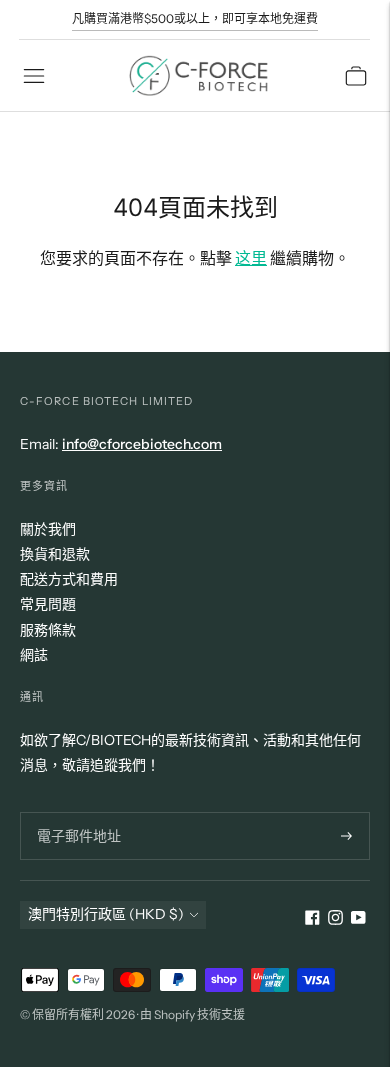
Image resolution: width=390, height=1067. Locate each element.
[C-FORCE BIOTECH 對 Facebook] (312, 920)
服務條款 (48, 630)
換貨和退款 (55, 554)
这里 (251, 258)
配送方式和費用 (69, 579)
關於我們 (48, 529)
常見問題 (48, 604)
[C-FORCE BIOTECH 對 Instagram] (335, 920)
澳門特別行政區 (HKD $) (106, 914)
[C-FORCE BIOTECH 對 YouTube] (358, 920)
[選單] (34, 76)
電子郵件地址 (76, 811)
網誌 (34, 655)
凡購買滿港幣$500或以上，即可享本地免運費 (195, 18)
